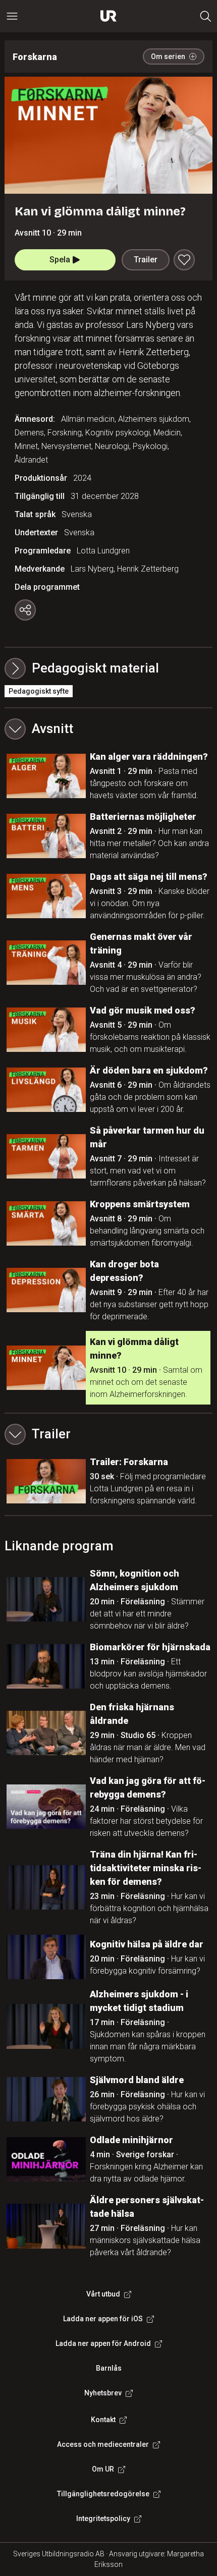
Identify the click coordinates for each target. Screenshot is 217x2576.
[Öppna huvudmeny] (12, 16)
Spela (60, 260)
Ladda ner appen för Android (103, 2343)
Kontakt (103, 2420)
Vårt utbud (103, 2294)
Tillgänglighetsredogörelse (103, 2494)
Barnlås (109, 2368)
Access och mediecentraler (103, 2444)
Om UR (103, 2469)
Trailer (146, 260)
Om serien (168, 57)
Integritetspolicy (103, 2518)
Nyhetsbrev (103, 2393)
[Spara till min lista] (184, 260)
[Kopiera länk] (25, 610)
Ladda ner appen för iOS (103, 2319)
